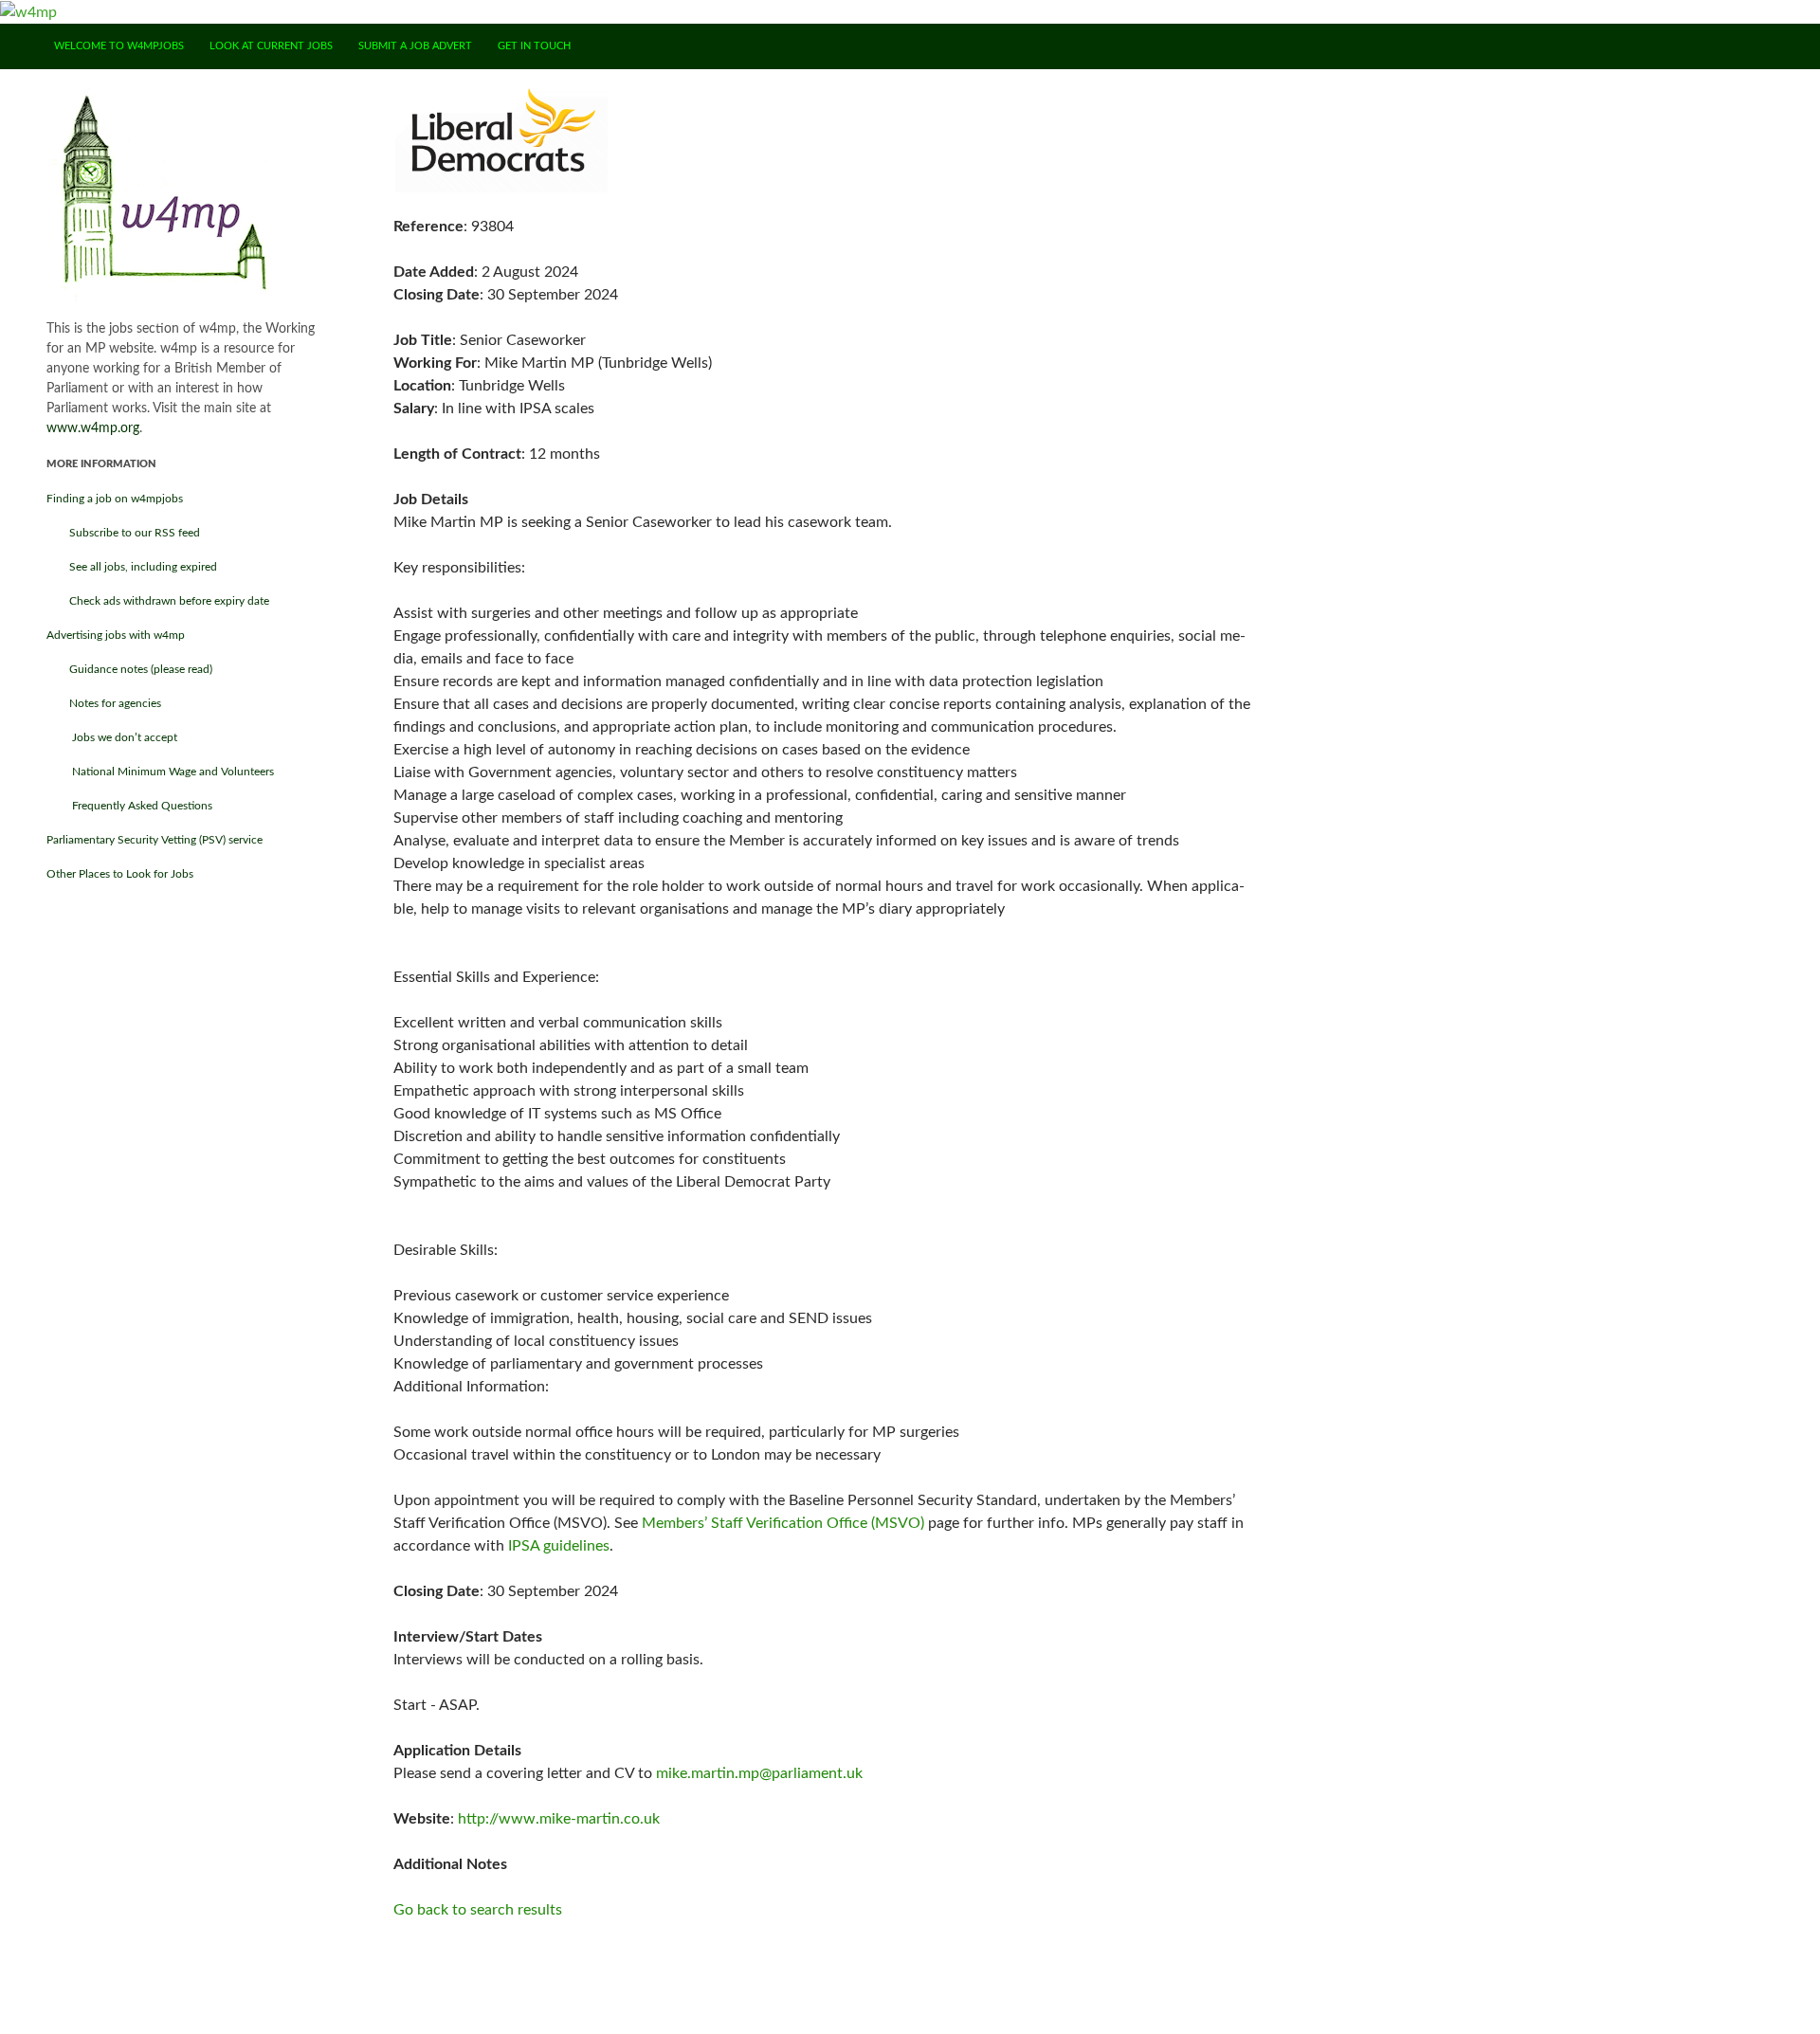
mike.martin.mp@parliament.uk (759, 1773)
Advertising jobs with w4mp (116, 635)
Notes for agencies (104, 703)
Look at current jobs (271, 46)
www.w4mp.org (93, 428)
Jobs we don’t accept (112, 737)
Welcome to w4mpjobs (119, 46)
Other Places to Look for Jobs (120, 874)
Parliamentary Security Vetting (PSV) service (155, 840)
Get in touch (534, 46)
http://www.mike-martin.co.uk (559, 1819)
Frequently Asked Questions (129, 806)
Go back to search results (478, 1910)
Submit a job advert (415, 46)
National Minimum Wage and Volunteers (160, 772)
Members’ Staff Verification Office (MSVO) (783, 1523)
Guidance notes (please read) (129, 669)
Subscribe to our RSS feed (123, 533)
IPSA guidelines (559, 1546)
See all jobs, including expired (132, 567)
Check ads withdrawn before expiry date (158, 601)
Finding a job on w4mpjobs (115, 499)
